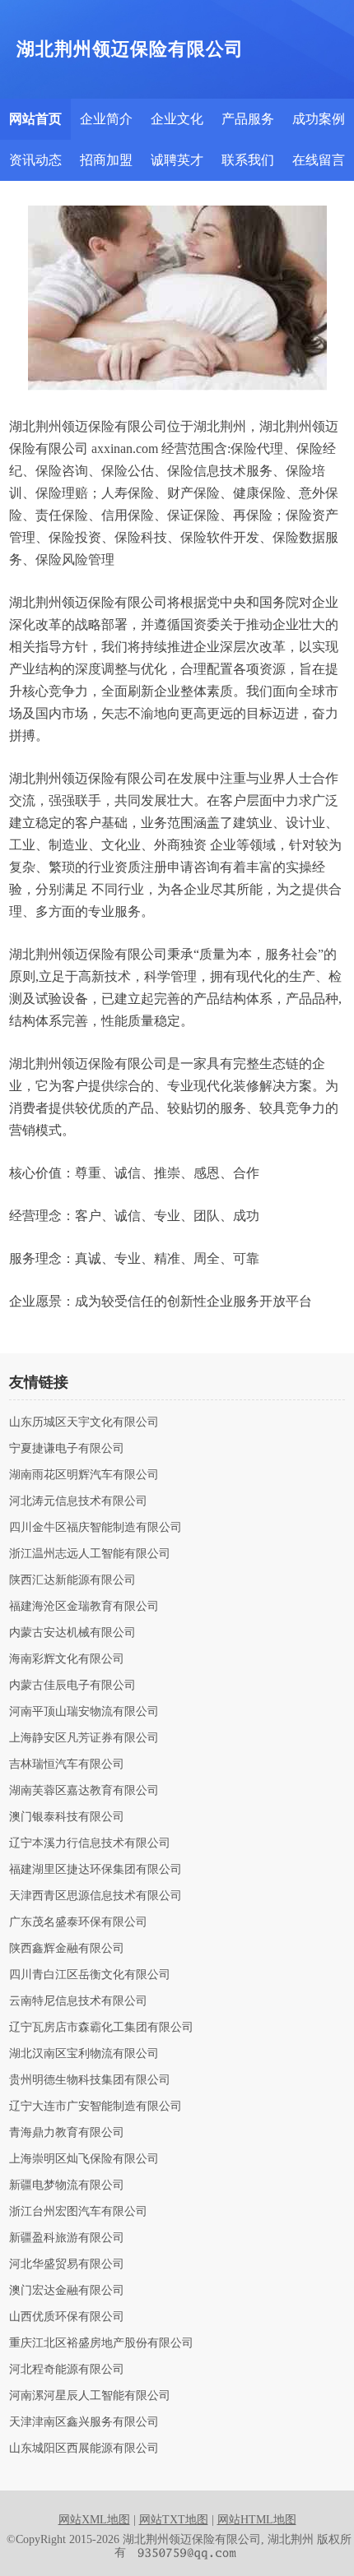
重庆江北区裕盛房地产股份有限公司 (101, 2343)
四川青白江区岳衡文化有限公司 (90, 1975)
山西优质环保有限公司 (67, 2317)
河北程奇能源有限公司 (67, 2370)
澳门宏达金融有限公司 (67, 2291)
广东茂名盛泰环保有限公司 (78, 1922)
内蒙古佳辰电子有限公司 (72, 1686)
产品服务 (248, 119)
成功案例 (319, 119)
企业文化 (177, 119)
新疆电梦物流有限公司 (67, 2185)
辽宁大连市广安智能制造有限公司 (95, 2107)
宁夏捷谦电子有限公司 (67, 1449)
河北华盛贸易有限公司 (67, 2264)
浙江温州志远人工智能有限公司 (90, 1554)
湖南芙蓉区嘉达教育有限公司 (84, 1791)
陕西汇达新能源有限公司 (72, 1580)
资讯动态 (35, 160)
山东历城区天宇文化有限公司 (84, 1422)
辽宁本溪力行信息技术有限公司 (90, 1843)
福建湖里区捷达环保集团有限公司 (95, 1870)
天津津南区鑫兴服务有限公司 (84, 2422)
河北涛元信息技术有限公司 (78, 1501)
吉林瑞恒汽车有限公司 (67, 1764)
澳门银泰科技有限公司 (67, 1817)
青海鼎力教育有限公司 (67, 2133)
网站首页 (35, 119)
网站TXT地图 (174, 2520)
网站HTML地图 (257, 2520)
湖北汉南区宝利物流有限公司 (84, 2054)
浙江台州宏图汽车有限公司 (78, 2212)
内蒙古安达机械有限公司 (72, 1633)
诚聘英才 (177, 160)
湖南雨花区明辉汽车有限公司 (84, 1475)
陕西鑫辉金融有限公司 (67, 1949)
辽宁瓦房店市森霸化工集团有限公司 (101, 2028)
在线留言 (319, 160)
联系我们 (248, 160)
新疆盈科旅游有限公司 (67, 2238)
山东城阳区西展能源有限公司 (84, 2449)
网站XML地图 (94, 2520)
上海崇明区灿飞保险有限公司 (84, 2159)
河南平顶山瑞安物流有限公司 (84, 1712)
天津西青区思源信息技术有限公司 (95, 1896)
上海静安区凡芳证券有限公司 (84, 1738)
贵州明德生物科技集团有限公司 (90, 2080)
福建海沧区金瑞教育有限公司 (84, 1607)
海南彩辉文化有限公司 (67, 1659)
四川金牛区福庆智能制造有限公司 (95, 1528)
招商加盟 (106, 160)
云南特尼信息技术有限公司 (78, 2001)
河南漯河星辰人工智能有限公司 (90, 2396)
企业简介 (106, 119)
